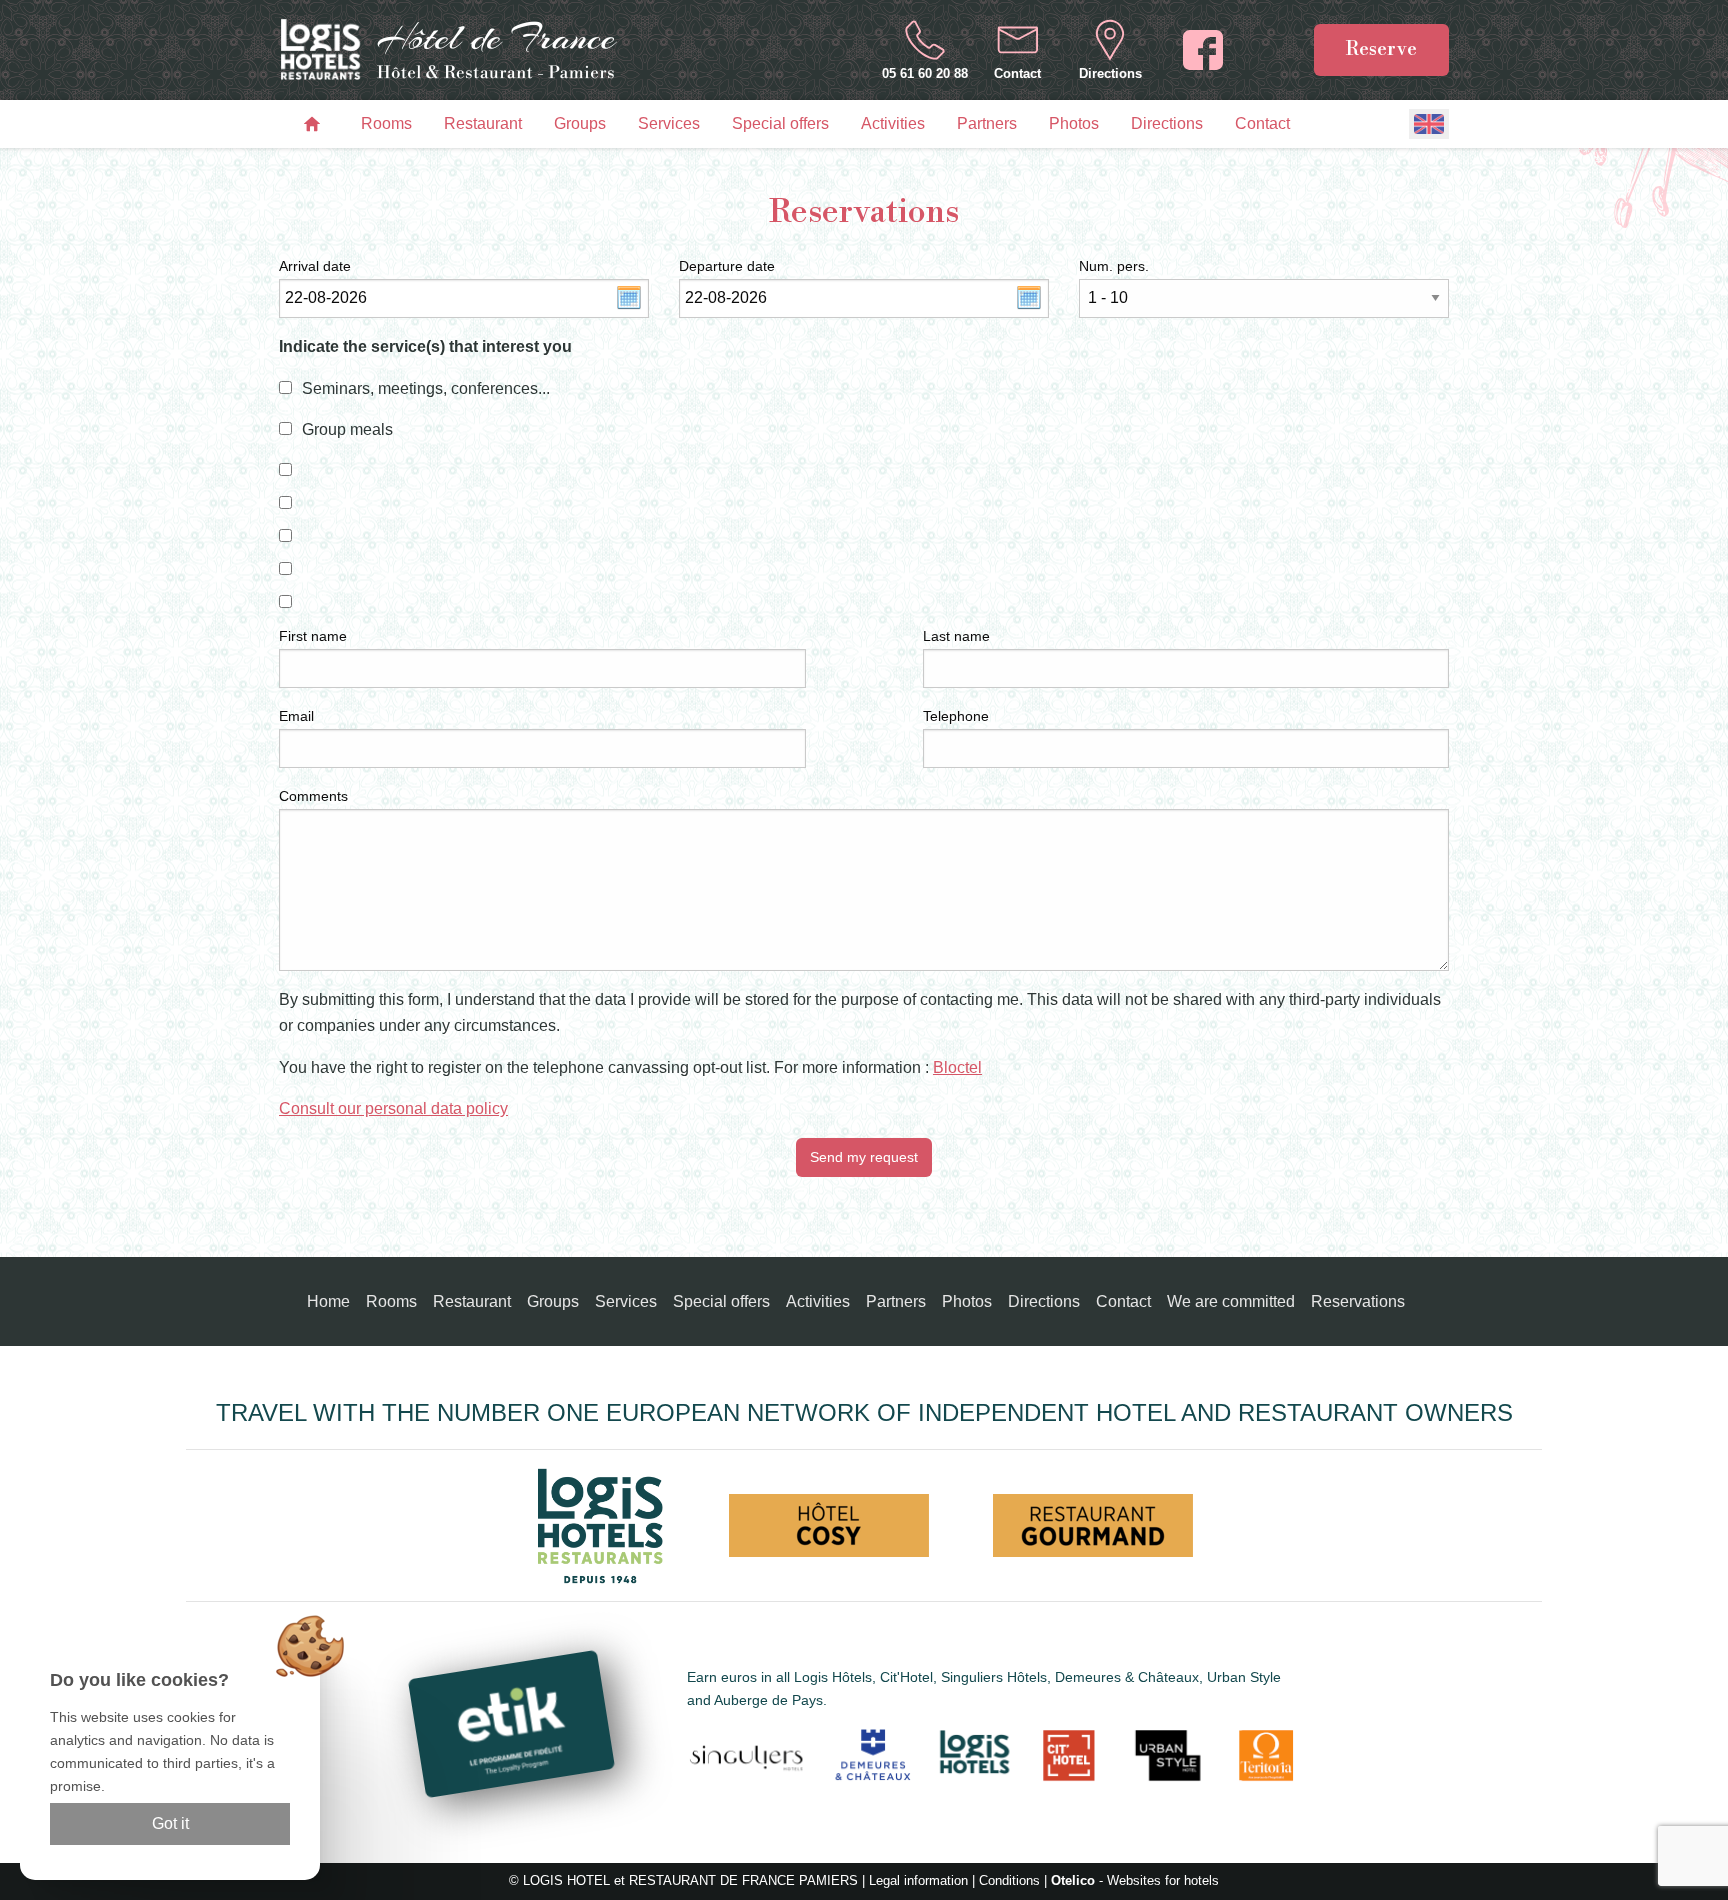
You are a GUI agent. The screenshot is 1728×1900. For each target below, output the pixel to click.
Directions (1167, 123)
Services (669, 123)
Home (328, 1301)
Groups (580, 123)
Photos (1074, 123)
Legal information (918, 1880)
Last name (956, 636)
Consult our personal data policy (393, 1108)
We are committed (1231, 1301)
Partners (987, 123)
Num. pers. (1114, 266)
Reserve (1381, 49)
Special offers (780, 123)
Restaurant (483, 123)
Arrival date (315, 266)
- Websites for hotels (1135, 1880)
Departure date (727, 266)
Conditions (1009, 1880)
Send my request (864, 1157)
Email (296, 716)
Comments (313, 796)
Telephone (956, 716)
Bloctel (957, 1067)
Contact (1262, 123)
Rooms (386, 123)
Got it (170, 1823)
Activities (893, 123)
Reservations (1358, 1301)
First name (313, 636)
